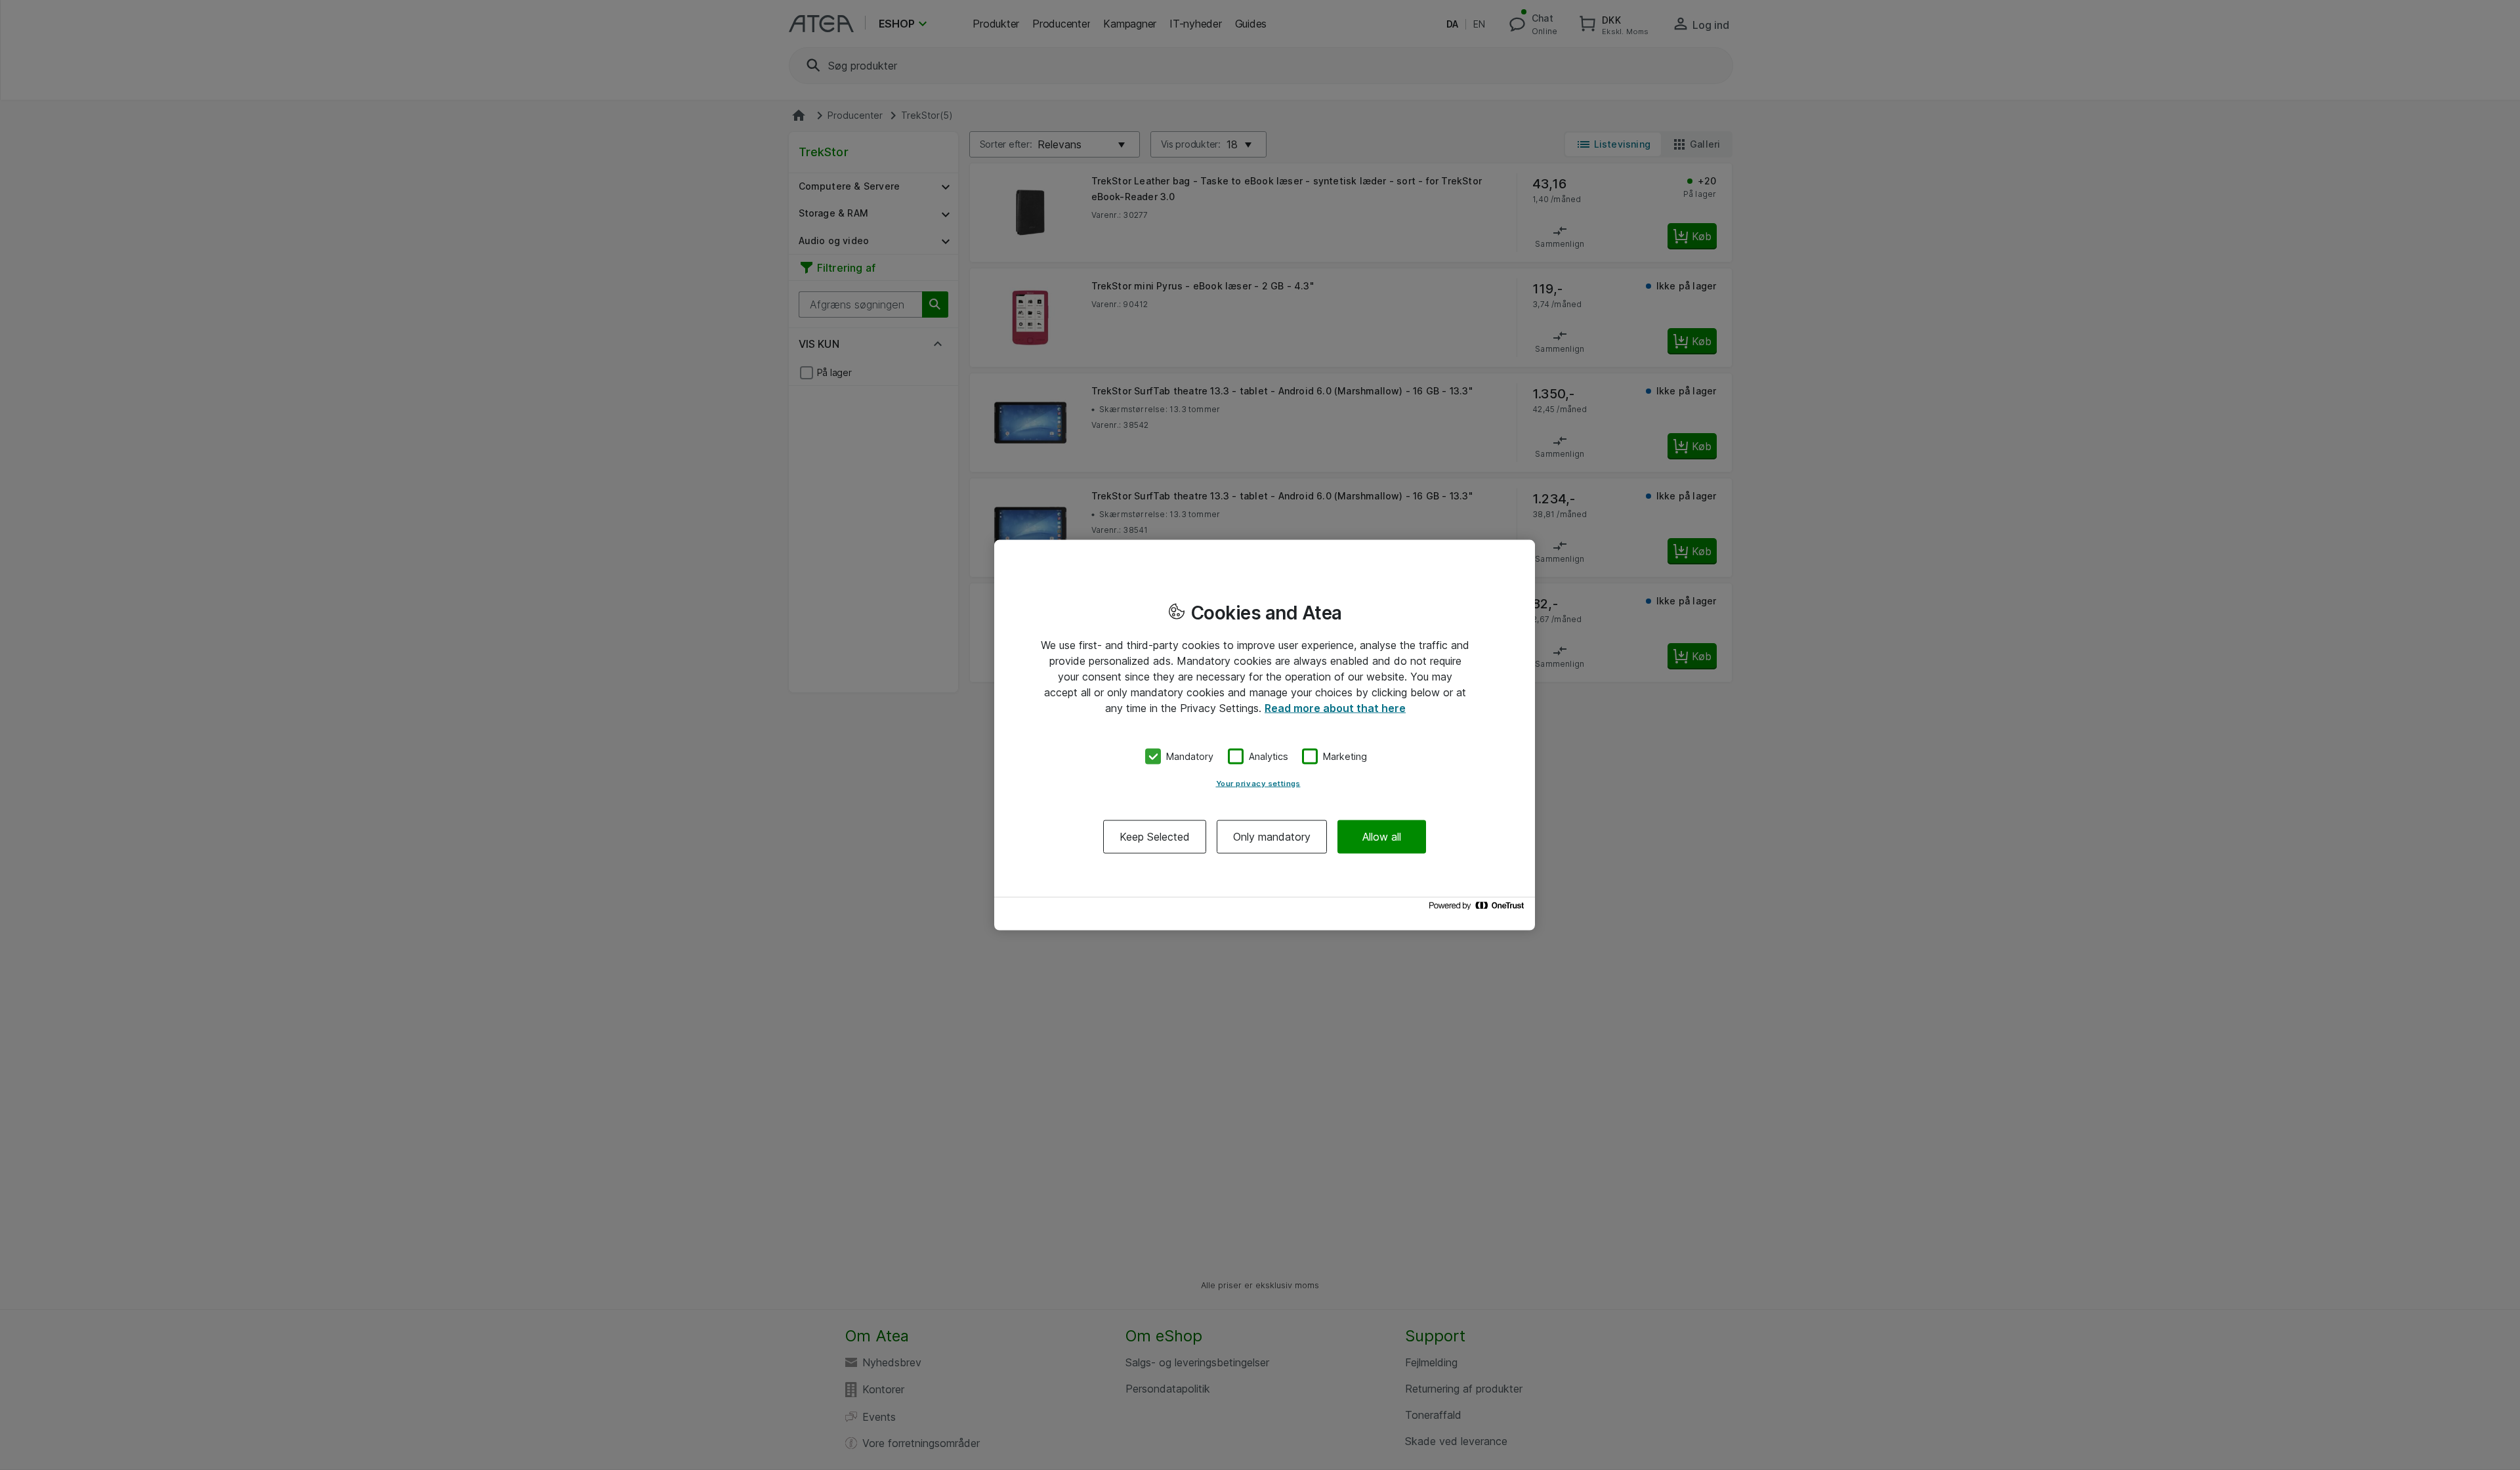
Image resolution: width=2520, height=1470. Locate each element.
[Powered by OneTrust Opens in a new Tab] (1479, 909)
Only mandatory (1272, 836)
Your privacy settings (1258, 783)
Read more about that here (1335, 708)
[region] (1265, 735)
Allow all (1382, 836)
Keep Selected (1155, 836)
